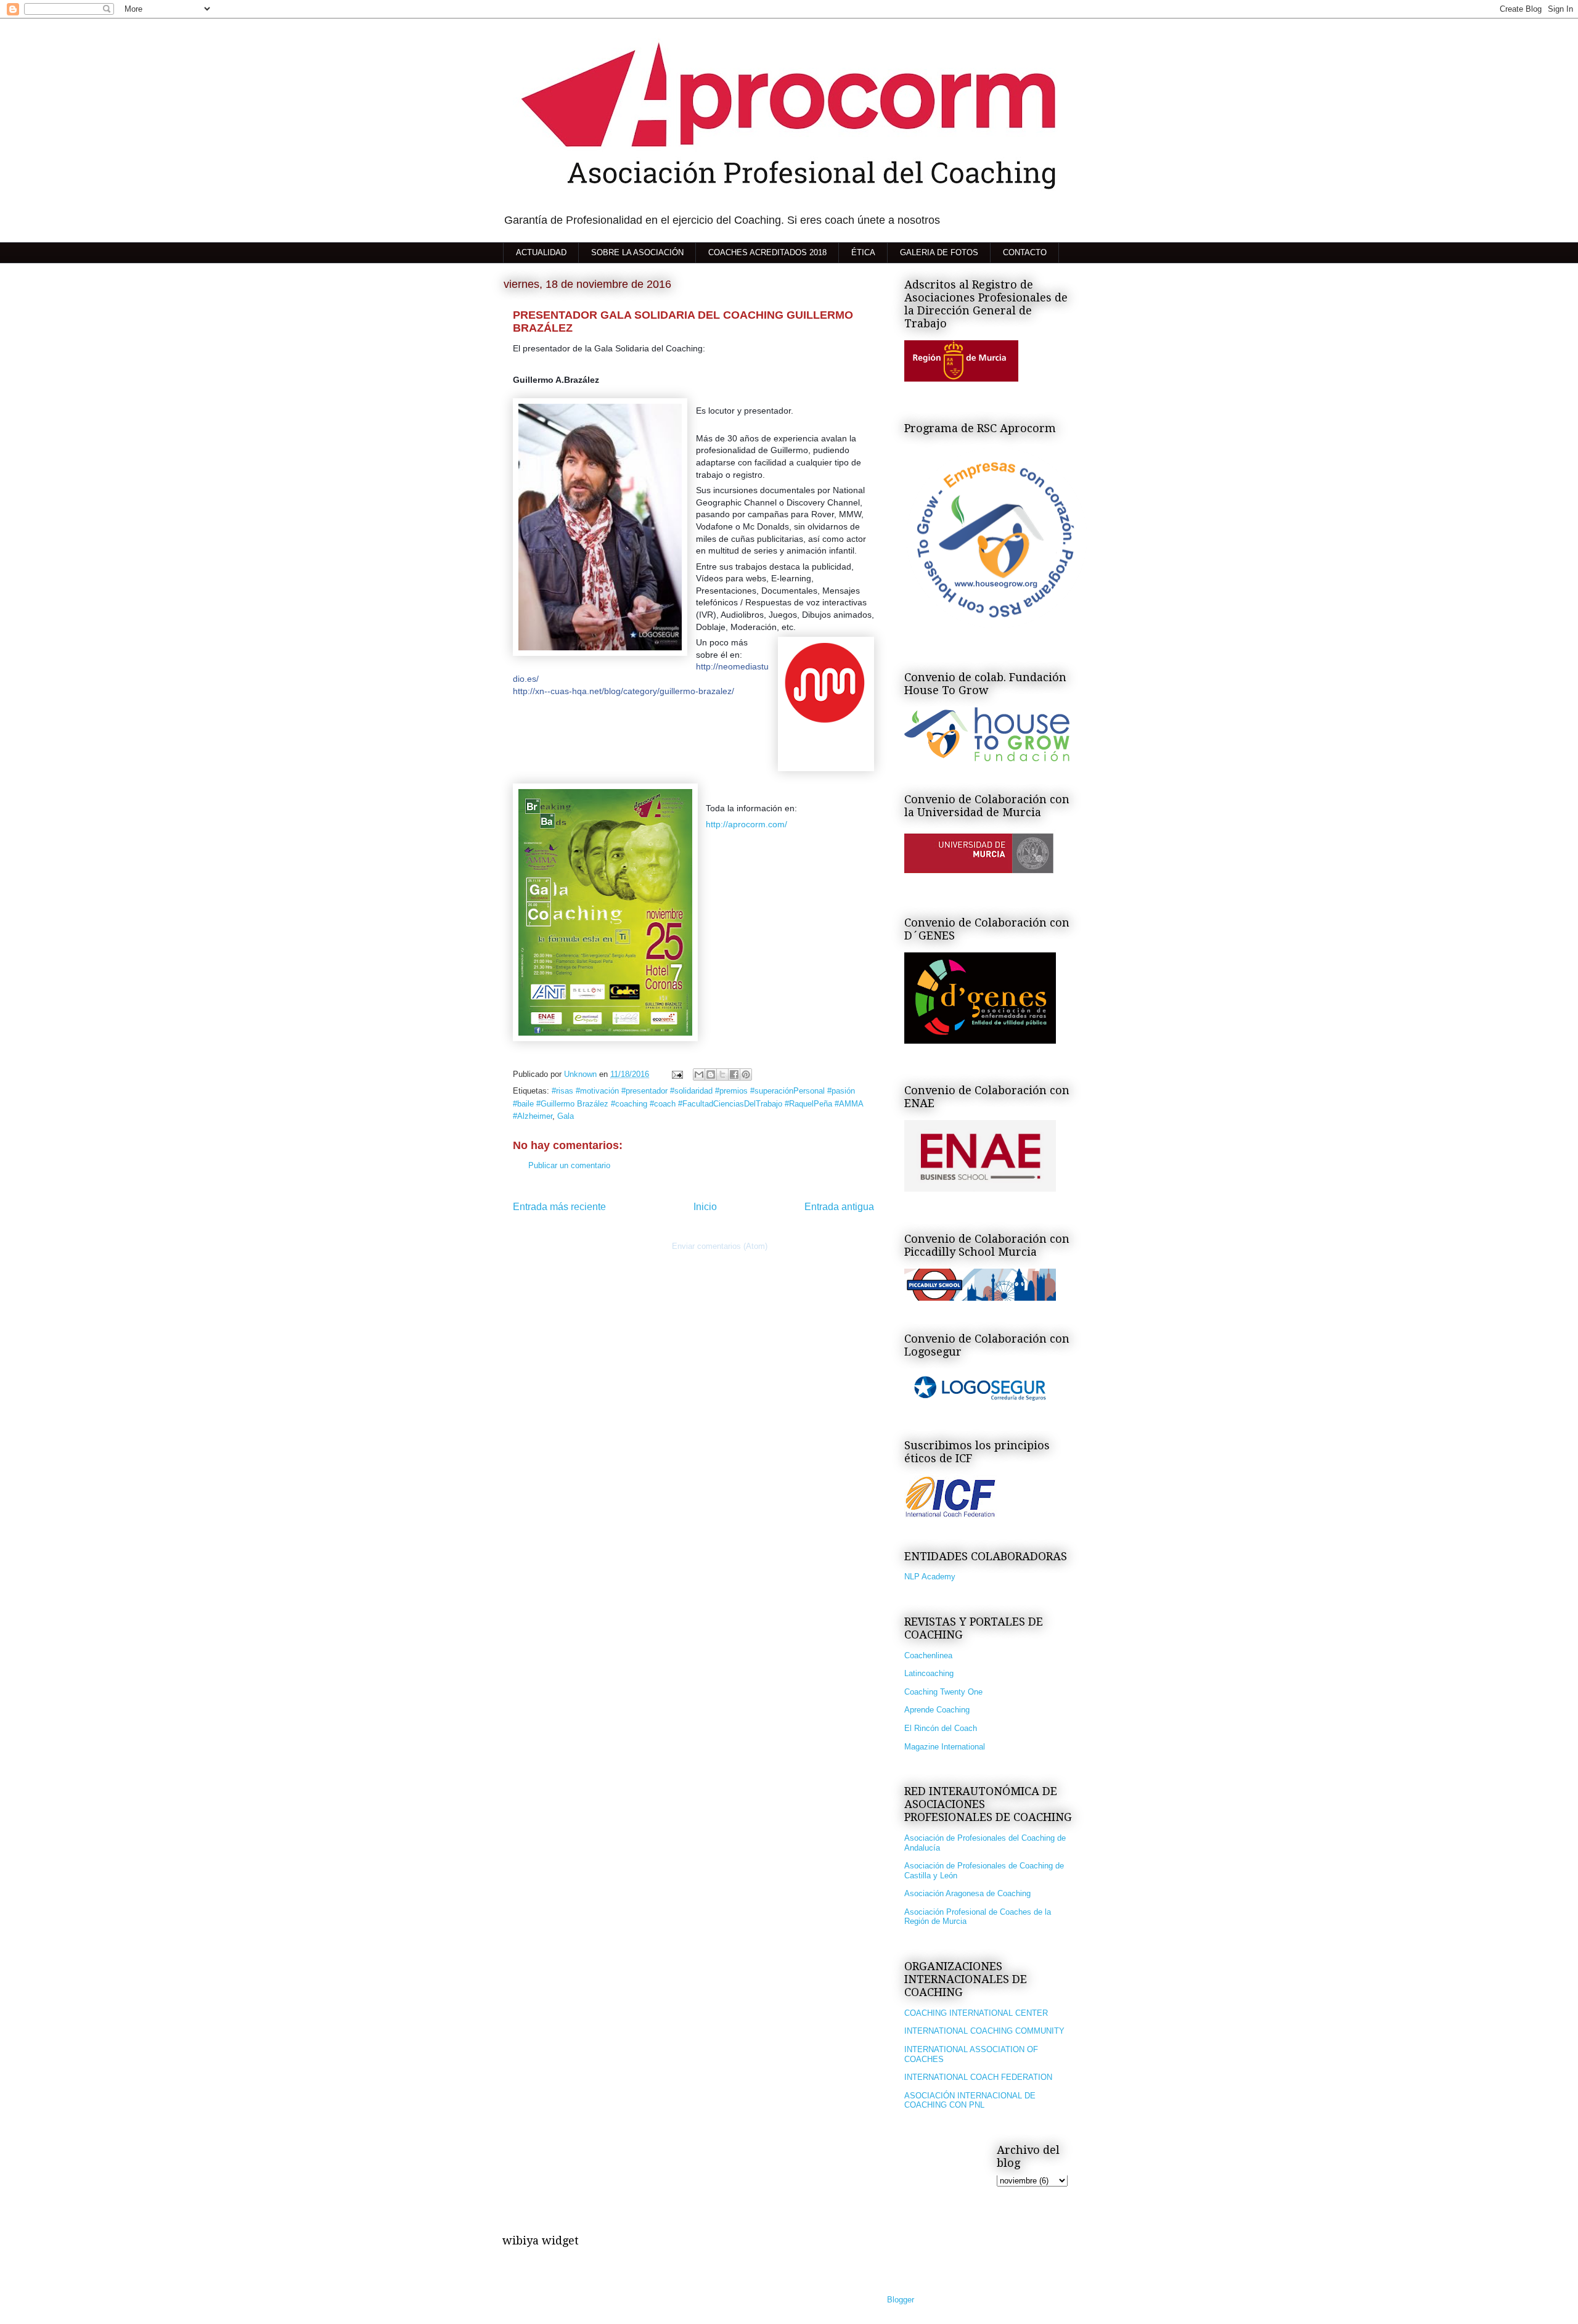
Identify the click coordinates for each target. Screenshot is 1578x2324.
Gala (566, 1116)
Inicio (705, 1207)
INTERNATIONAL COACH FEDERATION (978, 2077)
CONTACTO (1025, 252)
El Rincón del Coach (941, 1728)
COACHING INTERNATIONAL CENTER (976, 2013)
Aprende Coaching (937, 1710)
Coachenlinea (928, 1655)
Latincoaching (929, 1673)
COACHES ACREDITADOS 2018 (767, 252)
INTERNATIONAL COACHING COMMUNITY (984, 2031)
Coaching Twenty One (943, 1692)
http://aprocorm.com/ (746, 824)
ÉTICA (863, 252)
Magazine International (945, 1747)
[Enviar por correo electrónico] (699, 1074)
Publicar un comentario (569, 1165)
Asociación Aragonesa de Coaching (967, 1893)
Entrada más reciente (559, 1207)
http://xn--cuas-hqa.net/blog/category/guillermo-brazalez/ (623, 691)
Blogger (900, 2300)
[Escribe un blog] (711, 1074)
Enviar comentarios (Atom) (720, 1246)
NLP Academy (930, 1577)
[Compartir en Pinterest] (746, 1074)
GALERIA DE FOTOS (939, 252)
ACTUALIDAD (541, 252)
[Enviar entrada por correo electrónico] (677, 1074)
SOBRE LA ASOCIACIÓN (637, 252)
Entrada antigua (839, 1207)
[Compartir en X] (722, 1074)
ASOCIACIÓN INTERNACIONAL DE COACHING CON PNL (970, 2101)
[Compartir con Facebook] (734, 1074)
